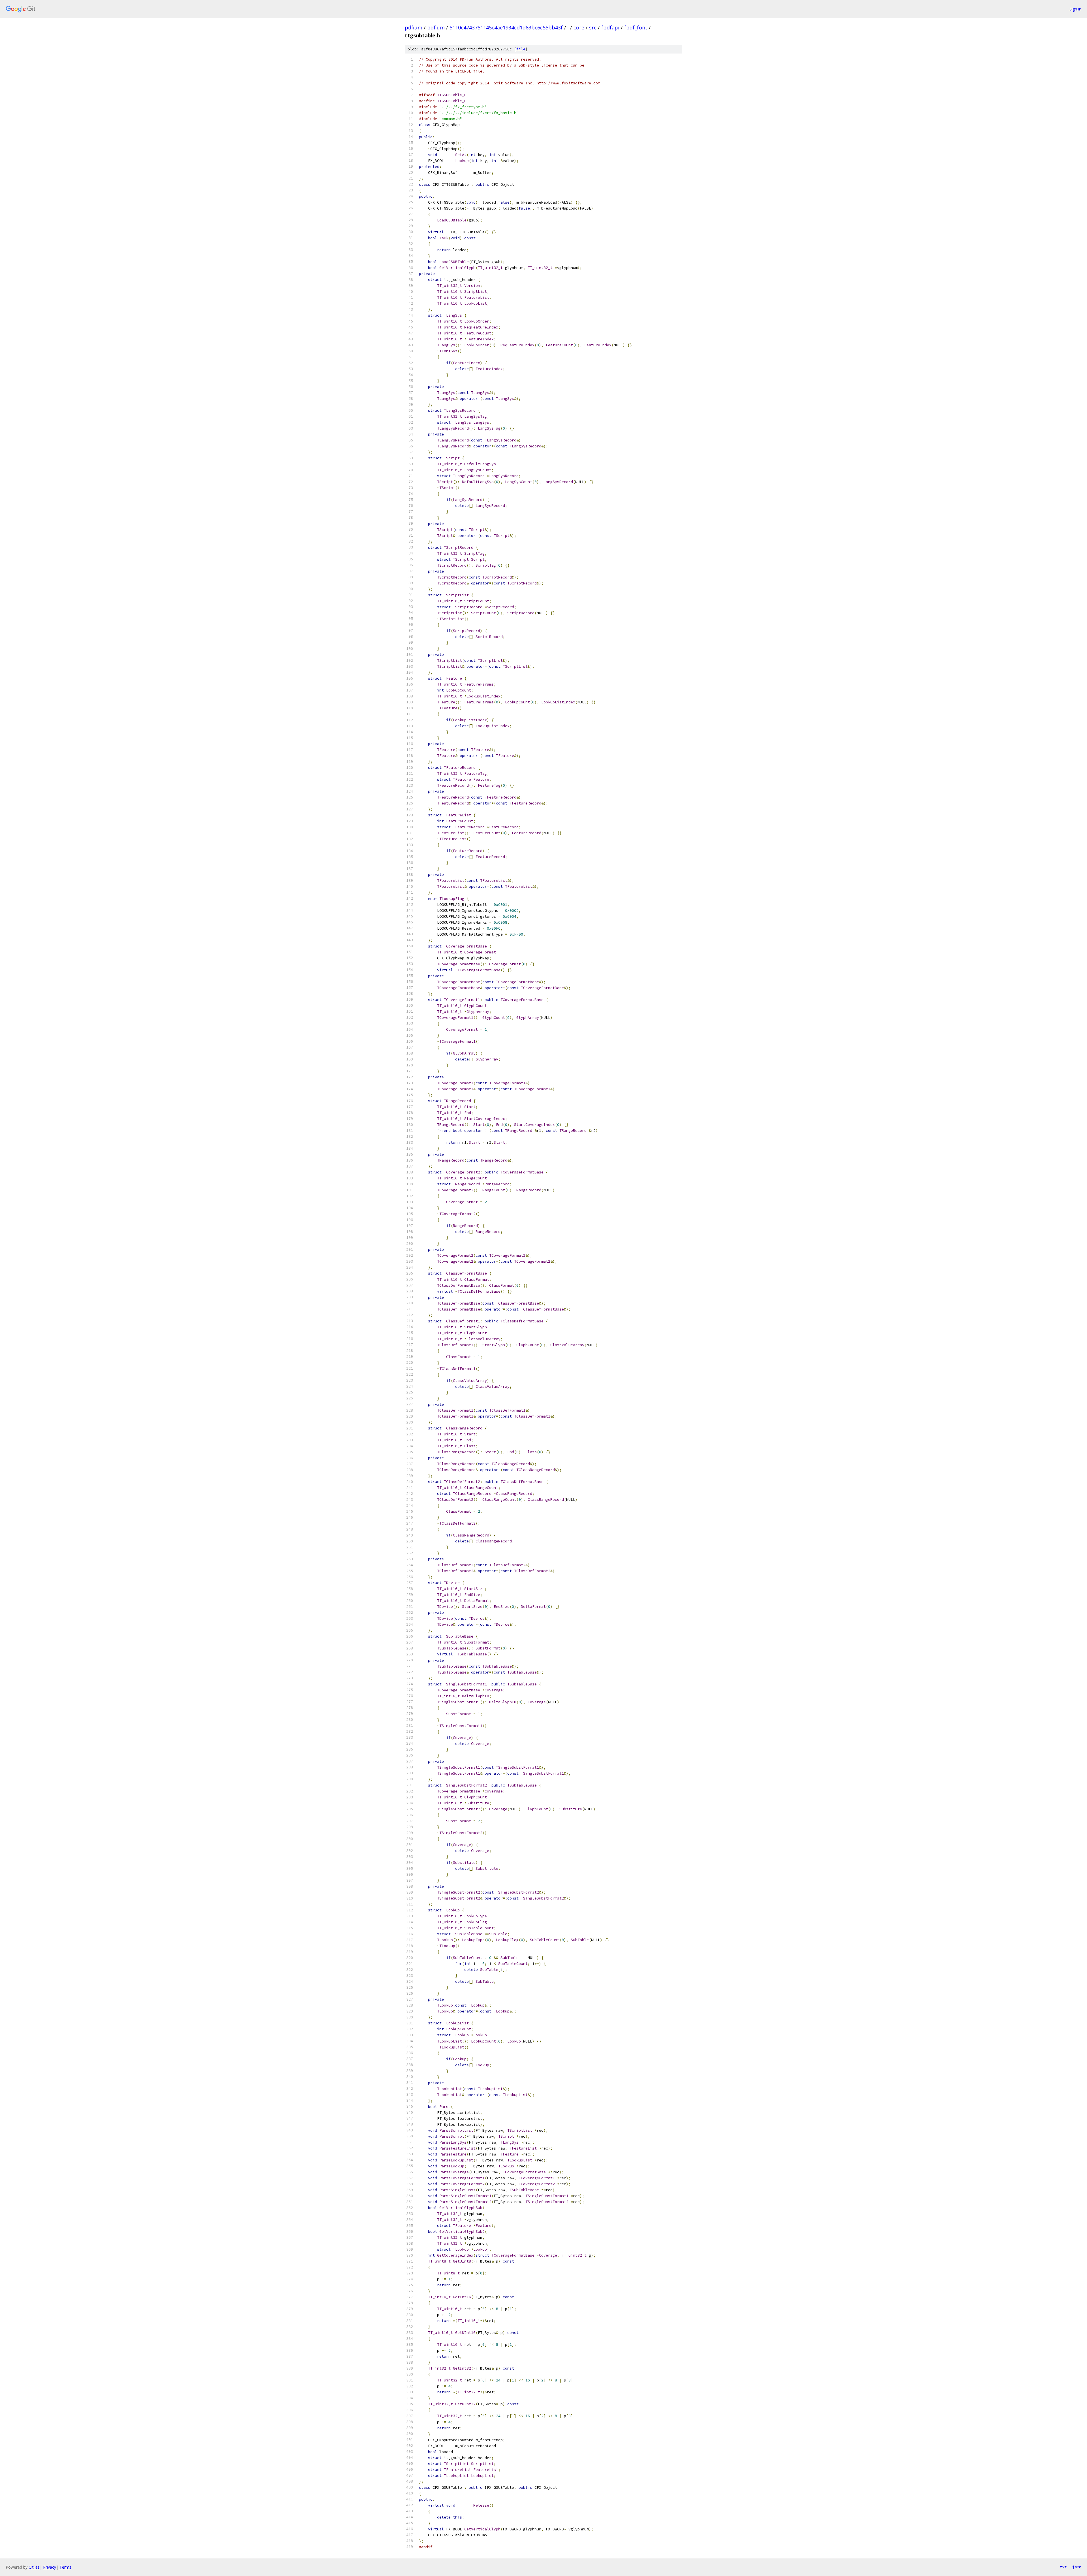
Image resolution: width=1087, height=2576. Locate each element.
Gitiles (34, 2567)
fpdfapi (610, 27)
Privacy (50, 2567)
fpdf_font (636, 27)
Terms (65, 2567)
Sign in (1075, 9)
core (579, 27)
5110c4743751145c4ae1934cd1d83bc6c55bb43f (506, 27)
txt (1063, 2567)
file (521, 49)
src (593, 27)
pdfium (414, 27)
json (1077, 2567)
